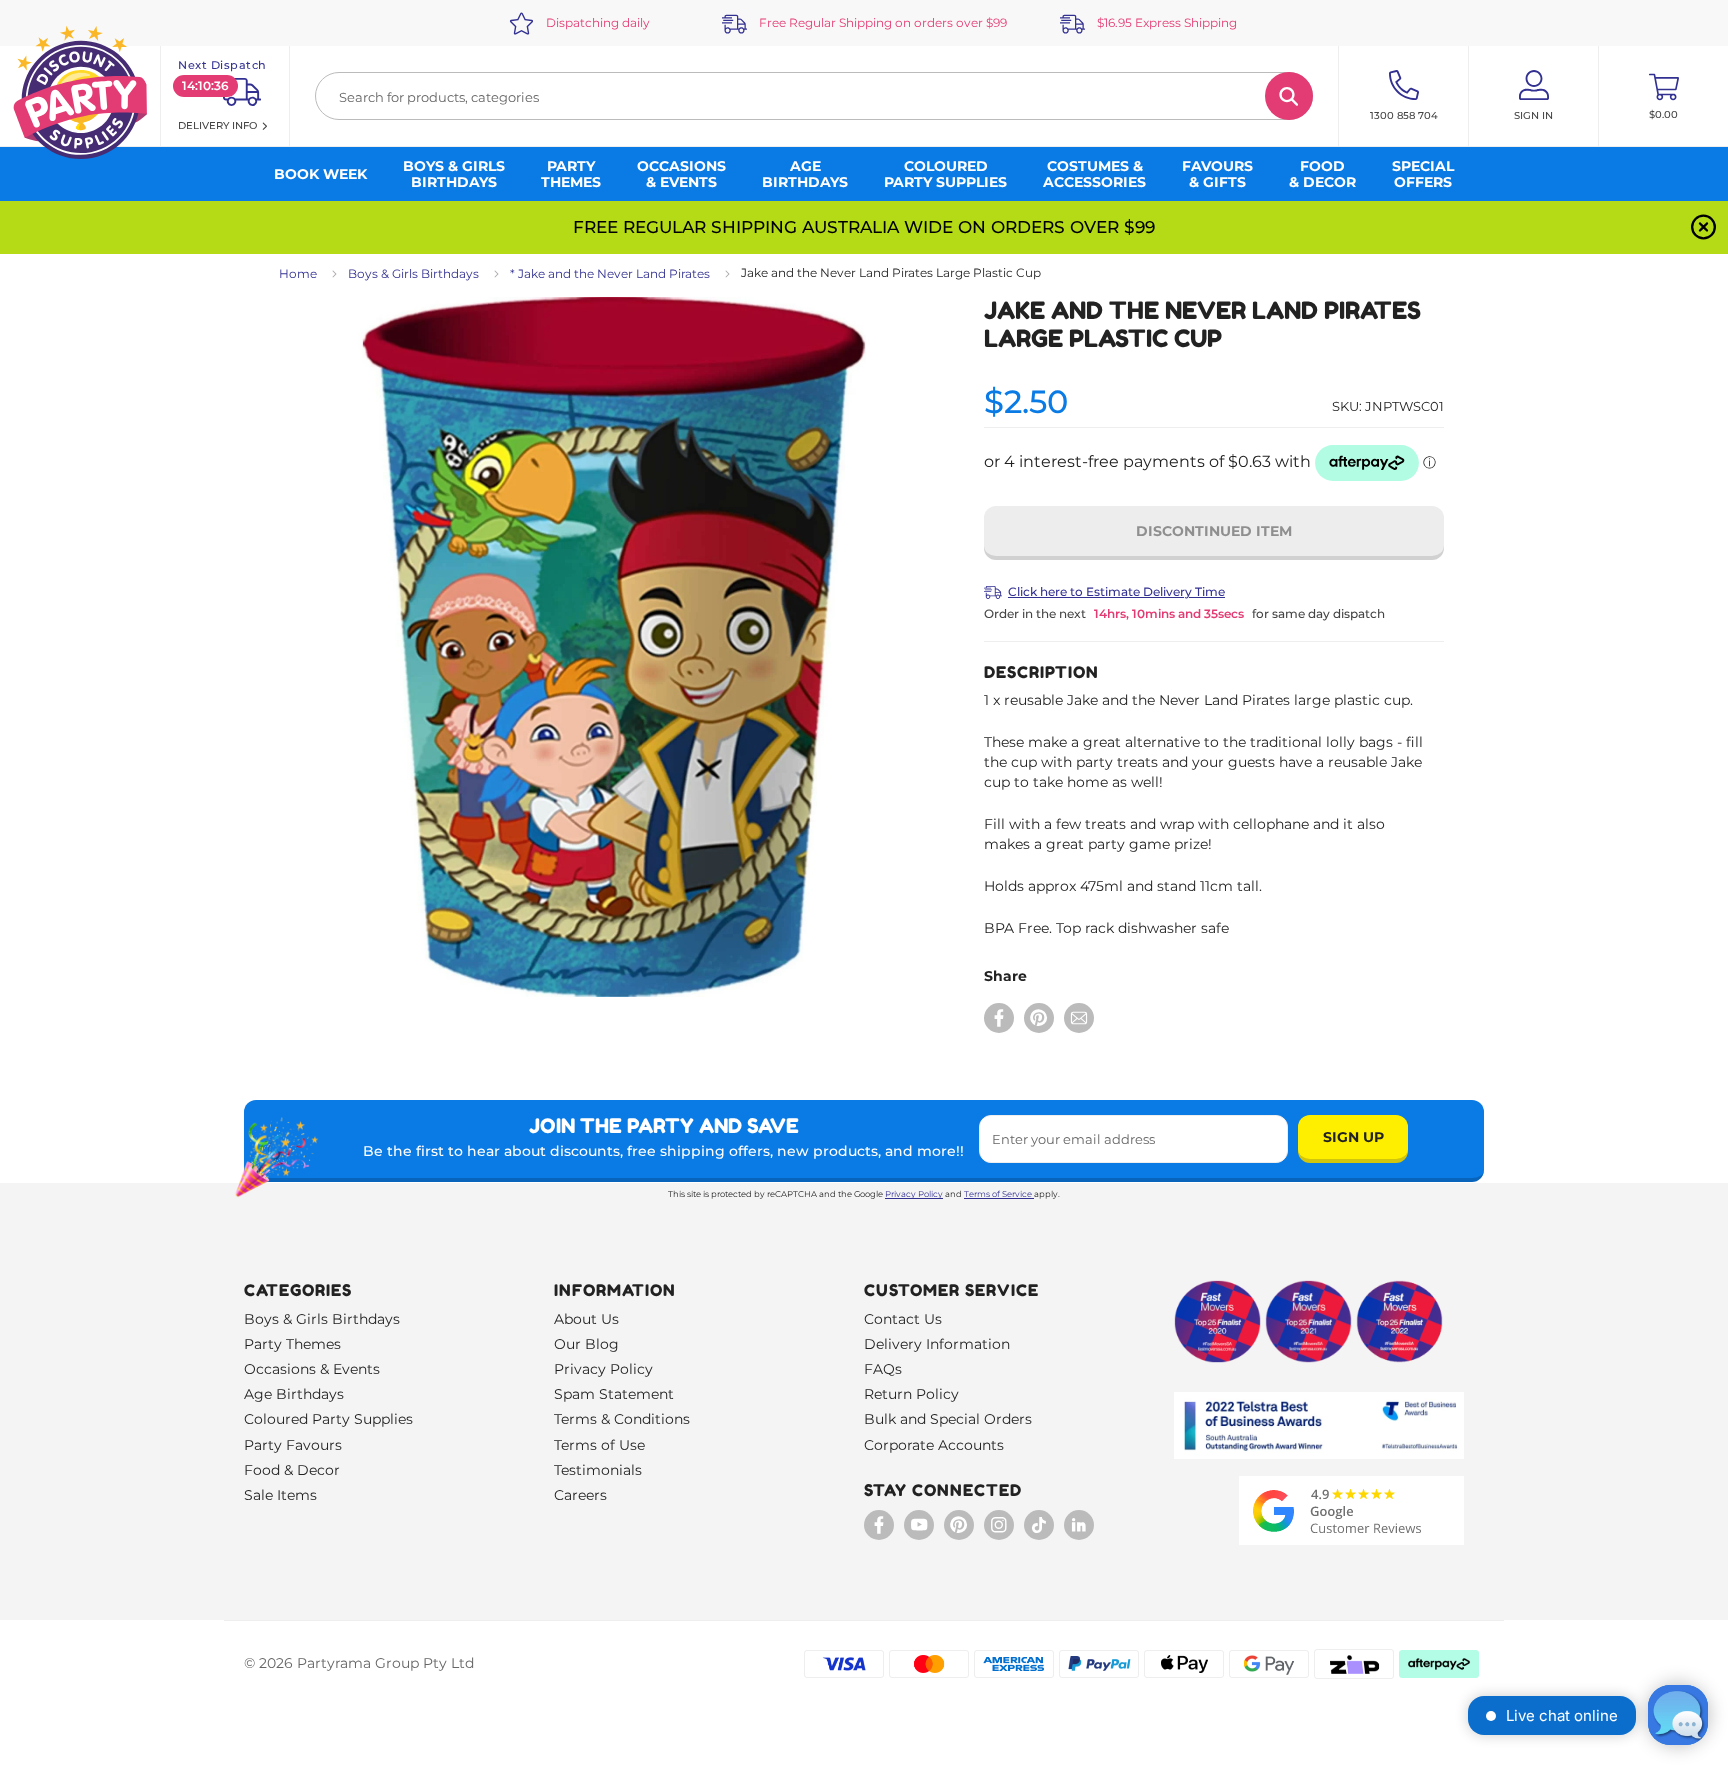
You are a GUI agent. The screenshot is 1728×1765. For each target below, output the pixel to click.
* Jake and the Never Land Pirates (610, 273)
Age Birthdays (294, 1394)
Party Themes (292, 1344)
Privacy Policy (914, 1194)
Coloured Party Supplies (328, 1419)
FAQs (883, 1369)
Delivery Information (937, 1344)
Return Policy (911, 1394)
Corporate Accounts (934, 1445)
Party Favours (293, 1445)
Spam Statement (614, 1394)
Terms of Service (998, 1194)
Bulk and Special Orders (948, 1419)
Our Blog (586, 1344)
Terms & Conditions (622, 1419)
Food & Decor (292, 1470)
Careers (580, 1495)
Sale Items (280, 1495)
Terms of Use (599, 1445)
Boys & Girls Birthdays (413, 273)
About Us (586, 1319)
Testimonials (598, 1470)
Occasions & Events (312, 1369)
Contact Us (903, 1319)
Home (298, 273)
